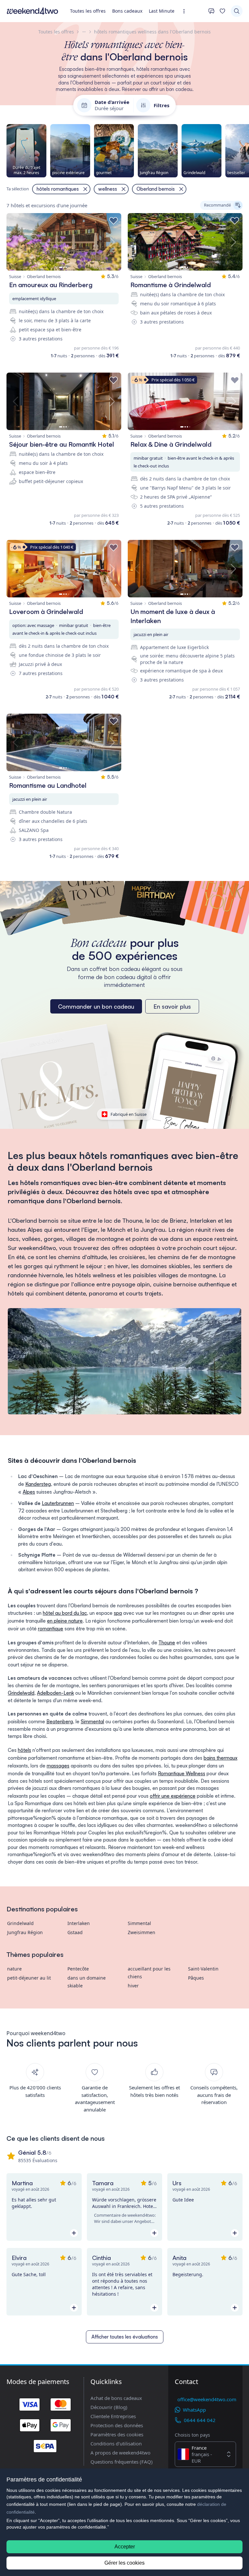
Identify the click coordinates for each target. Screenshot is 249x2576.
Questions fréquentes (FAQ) (122, 2462)
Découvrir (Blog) (109, 2407)
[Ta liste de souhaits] (222, 11)
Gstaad (75, 1932)
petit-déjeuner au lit (29, 1978)
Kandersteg (38, 1484)
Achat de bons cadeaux (116, 2398)
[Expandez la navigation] (186, 11)
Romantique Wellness (182, 1773)
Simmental (92, 1722)
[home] (32, 11)
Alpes (29, 1492)
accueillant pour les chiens (149, 1973)
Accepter (125, 2547)
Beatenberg (60, 1722)
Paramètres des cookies (117, 2434)
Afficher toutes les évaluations (125, 2337)
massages (58, 1766)
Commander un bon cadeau (96, 1006)
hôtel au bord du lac (65, 1613)
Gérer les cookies (124, 2563)
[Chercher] (237, 11)
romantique (51, 1629)
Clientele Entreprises (113, 2416)
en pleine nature (65, 1621)
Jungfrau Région (25, 1932)
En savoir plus (172, 1006)
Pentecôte (78, 1969)
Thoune (167, 1643)
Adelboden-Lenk (55, 1693)
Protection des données (117, 2425)
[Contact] (211, 11)
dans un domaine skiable (87, 1982)
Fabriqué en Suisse (129, 1114)
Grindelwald (21, 1693)
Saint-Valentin (203, 1969)
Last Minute (162, 11)
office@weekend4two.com (207, 2399)
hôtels (24, 1750)
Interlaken (79, 1923)
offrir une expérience (173, 1796)
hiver (133, 1986)
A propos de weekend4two (120, 2453)
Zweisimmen (142, 1932)
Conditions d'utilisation (116, 2443)
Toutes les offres (88, 11)
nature (14, 1969)
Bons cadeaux (127, 11)
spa (118, 1613)
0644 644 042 (200, 2420)
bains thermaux (220, 1758)
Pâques (196, 1978)
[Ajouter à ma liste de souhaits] (113, 221)
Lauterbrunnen (58, 1503)
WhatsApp (194, 2410)
